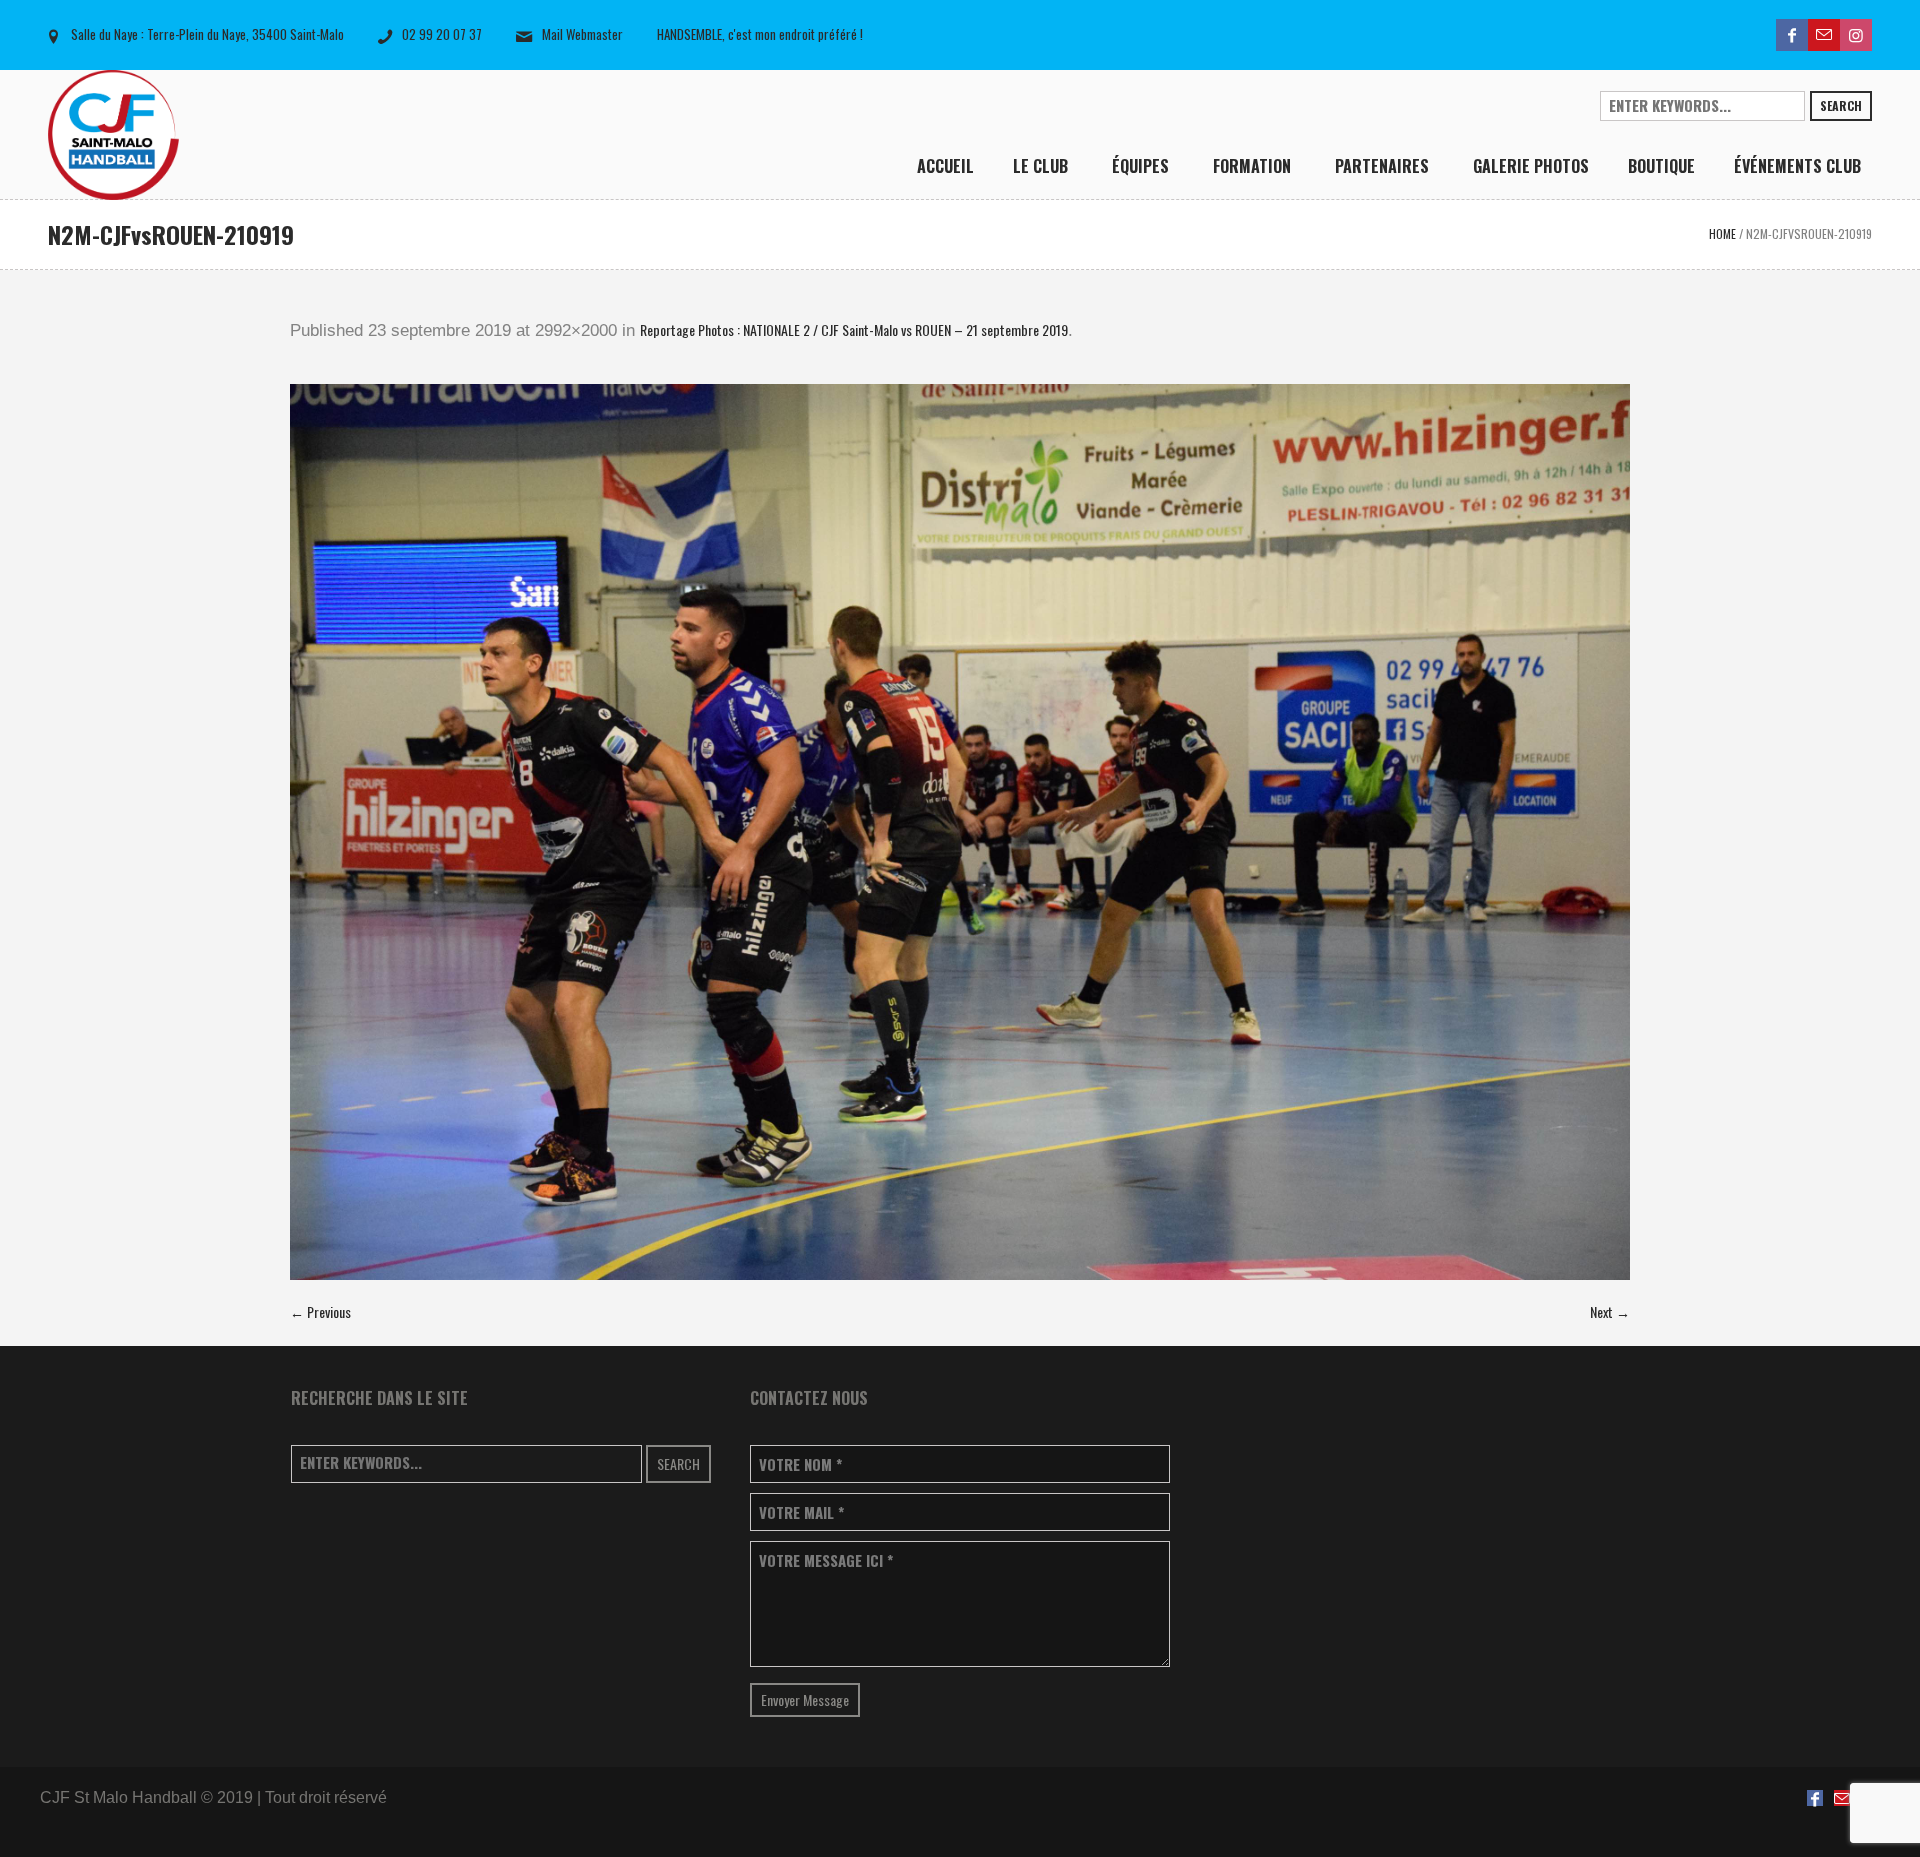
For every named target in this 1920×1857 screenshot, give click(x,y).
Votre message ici (826, 1560)
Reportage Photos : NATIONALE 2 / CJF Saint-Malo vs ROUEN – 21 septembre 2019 (854, 329)
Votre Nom (800, 1464)
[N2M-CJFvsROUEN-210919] (960, 832)
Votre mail (801, 1512)
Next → (1610, 1311)
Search (1841, 105)
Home (1722, 233)
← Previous (320, 1311)
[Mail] (1824, 35)
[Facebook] (1792, 35)
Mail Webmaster (582, 34)
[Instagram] (1856, 35)
